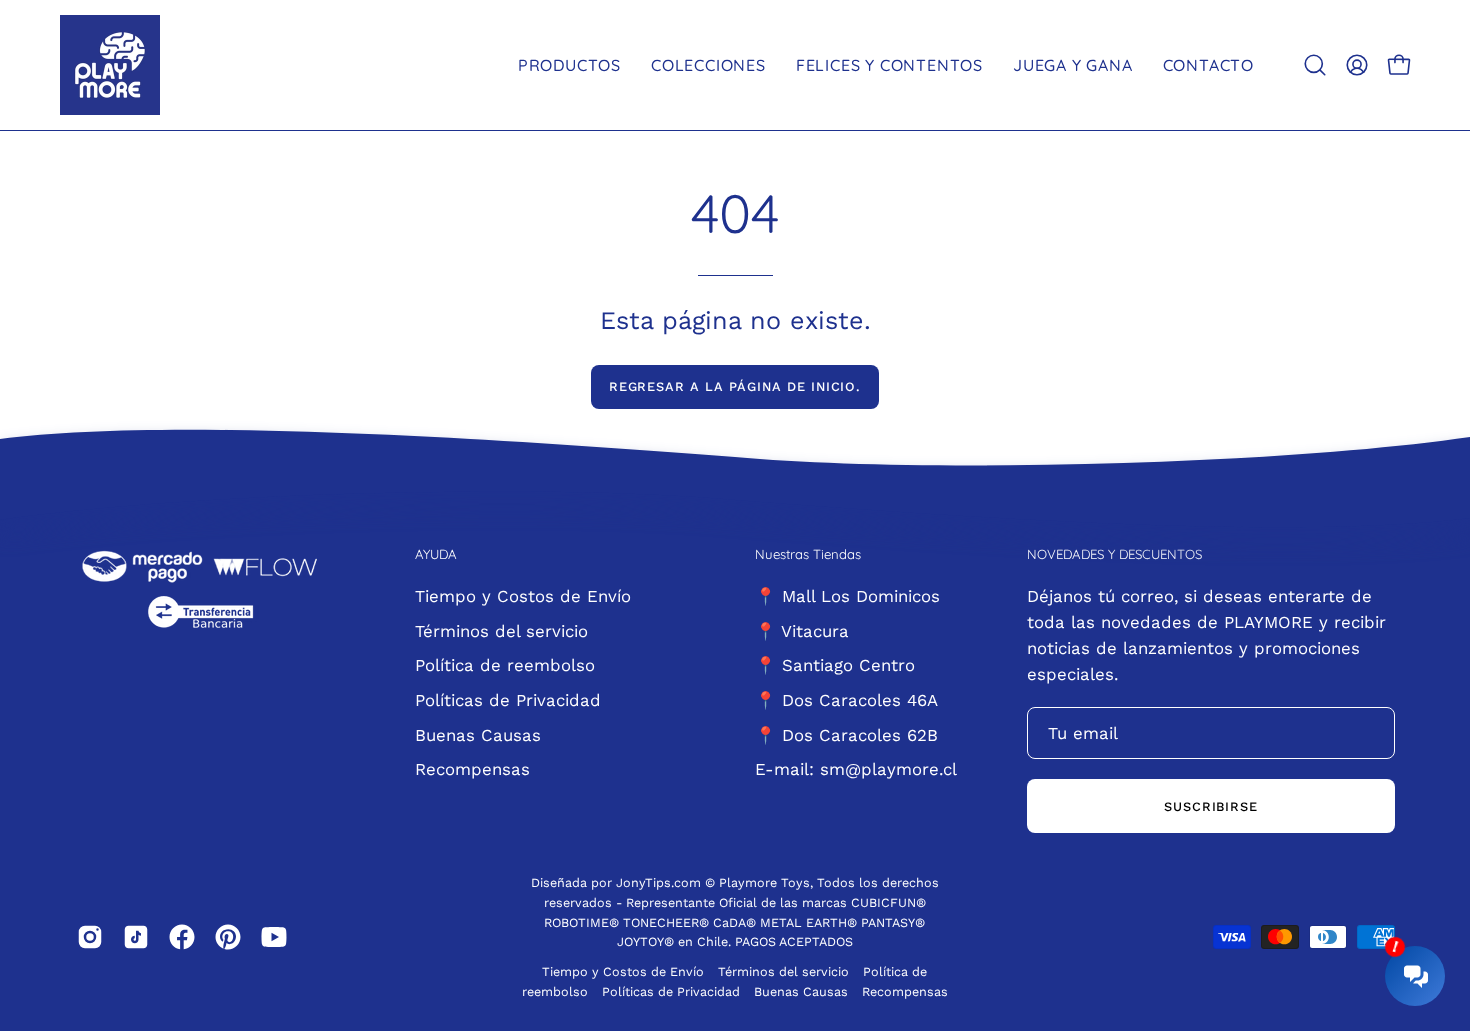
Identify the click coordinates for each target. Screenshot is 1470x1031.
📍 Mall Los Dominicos (847, 596)
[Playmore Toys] (110, 65)
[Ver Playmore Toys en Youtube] (274, 937)
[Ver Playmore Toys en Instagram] (90, 937)
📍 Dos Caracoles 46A (846, 699)
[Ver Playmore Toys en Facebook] (182, 937)
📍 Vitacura (802, 630)
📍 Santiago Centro (835, 665)
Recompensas (472, 769)
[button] (1315, 65)
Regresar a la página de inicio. (735, 386)
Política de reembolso (505, 665)
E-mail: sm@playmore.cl (856, 769)
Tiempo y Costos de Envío (523, 596)
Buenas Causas (478, 734)
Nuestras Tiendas (808, 554)
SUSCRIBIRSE (1211, 806)
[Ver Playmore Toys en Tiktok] (136, 937)
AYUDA (436, 554)
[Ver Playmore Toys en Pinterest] (228, 937)
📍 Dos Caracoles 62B (846, 734)
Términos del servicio (501, 630)
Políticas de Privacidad (508, 699)
